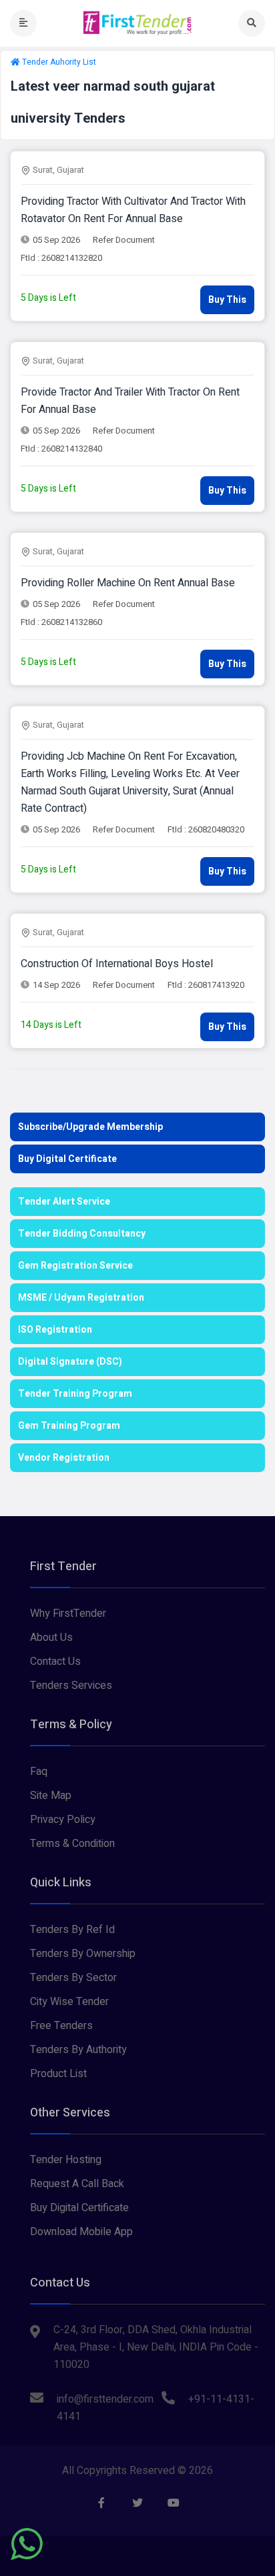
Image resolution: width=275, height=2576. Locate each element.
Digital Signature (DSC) (70, 1362)
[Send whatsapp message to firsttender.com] (27, 2544)
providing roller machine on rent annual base (128, 583)
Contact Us (55, 1662)
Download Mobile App (81, 2232)
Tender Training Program (75, 1394)
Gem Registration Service (75, 1266)
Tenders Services (71, 1686)
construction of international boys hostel (117, 964)
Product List (58, 2074)
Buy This (227, 300)
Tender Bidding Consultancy (82, 1234)
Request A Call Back (77, 2184)
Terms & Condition (72, 1844)
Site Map (51, 1796)
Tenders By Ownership (83, 1954)
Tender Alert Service (64, 1202)
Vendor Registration (64, 1458)
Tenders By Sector (73, 1978)
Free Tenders (61, 2026)
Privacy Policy (63, 1820)
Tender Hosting (66, 2160)
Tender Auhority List (59, 62)
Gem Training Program (69, 1426)
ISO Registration (55, 1330)
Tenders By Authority (78, 2050)
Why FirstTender (68, 1614)
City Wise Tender (69, 2002)
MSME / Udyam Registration (81, 1298)
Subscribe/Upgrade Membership (90, 1127)
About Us (51, 1638)
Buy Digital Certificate (67, 1159)
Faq (39, 1772)
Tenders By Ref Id (72, 1930)
